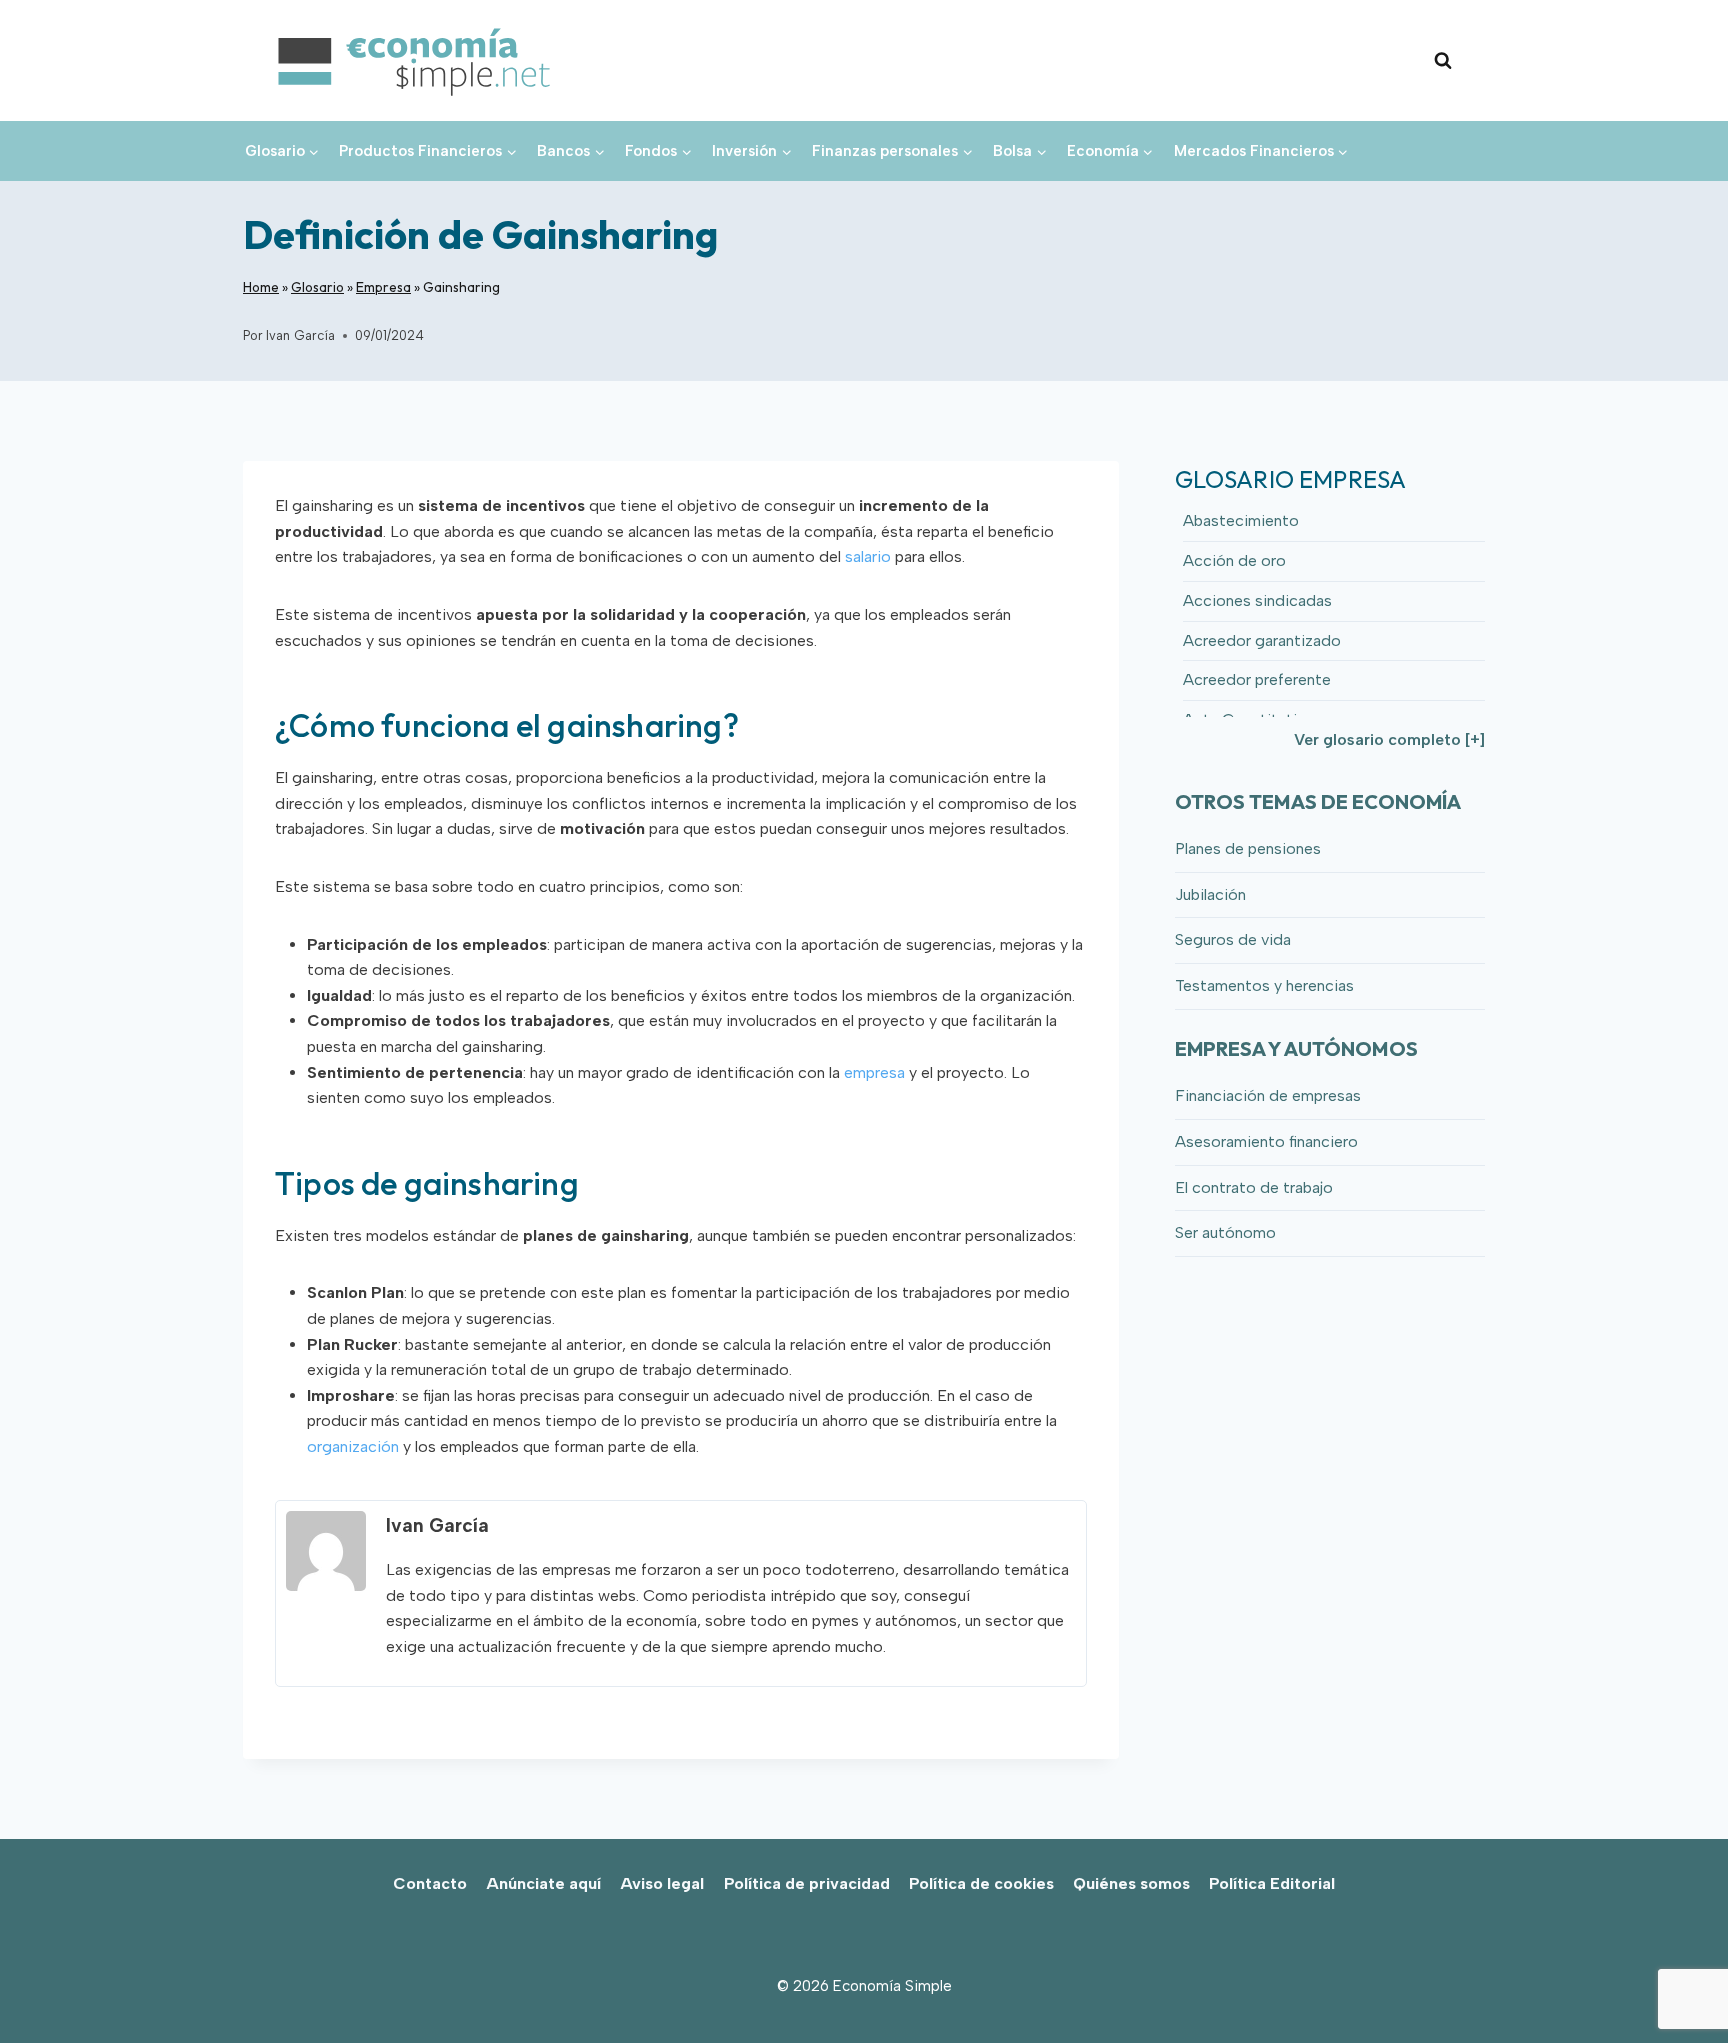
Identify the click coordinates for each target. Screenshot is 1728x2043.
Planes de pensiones (1248, 848)
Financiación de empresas (1268, 1095)
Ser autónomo (1225, 1232)
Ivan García (300, 335)
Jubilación (1210, 894)
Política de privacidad (807, 1883)
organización (353, 1446)
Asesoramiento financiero (1266, 1141)
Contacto (430, 1883)
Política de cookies (981, 1883)
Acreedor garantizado (1262, 640)
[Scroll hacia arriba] (1678, 1983)
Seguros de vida (1233, 939)
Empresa (383, 287)
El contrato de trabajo (1254, 1187)
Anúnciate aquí (543, 1883)
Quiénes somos (1131, 1883)
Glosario (317, 287)
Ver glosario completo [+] (1389, 739)
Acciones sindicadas (1257, 600)
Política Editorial (1272, 1883)
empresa (874, 1072)
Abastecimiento (1241, 520)
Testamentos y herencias (1264, 985)
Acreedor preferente (1257, 679)
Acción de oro (1234, 560)
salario (868, 556)
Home (261, 287)
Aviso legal (662, 1883)
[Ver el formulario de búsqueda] (1443, 61)
